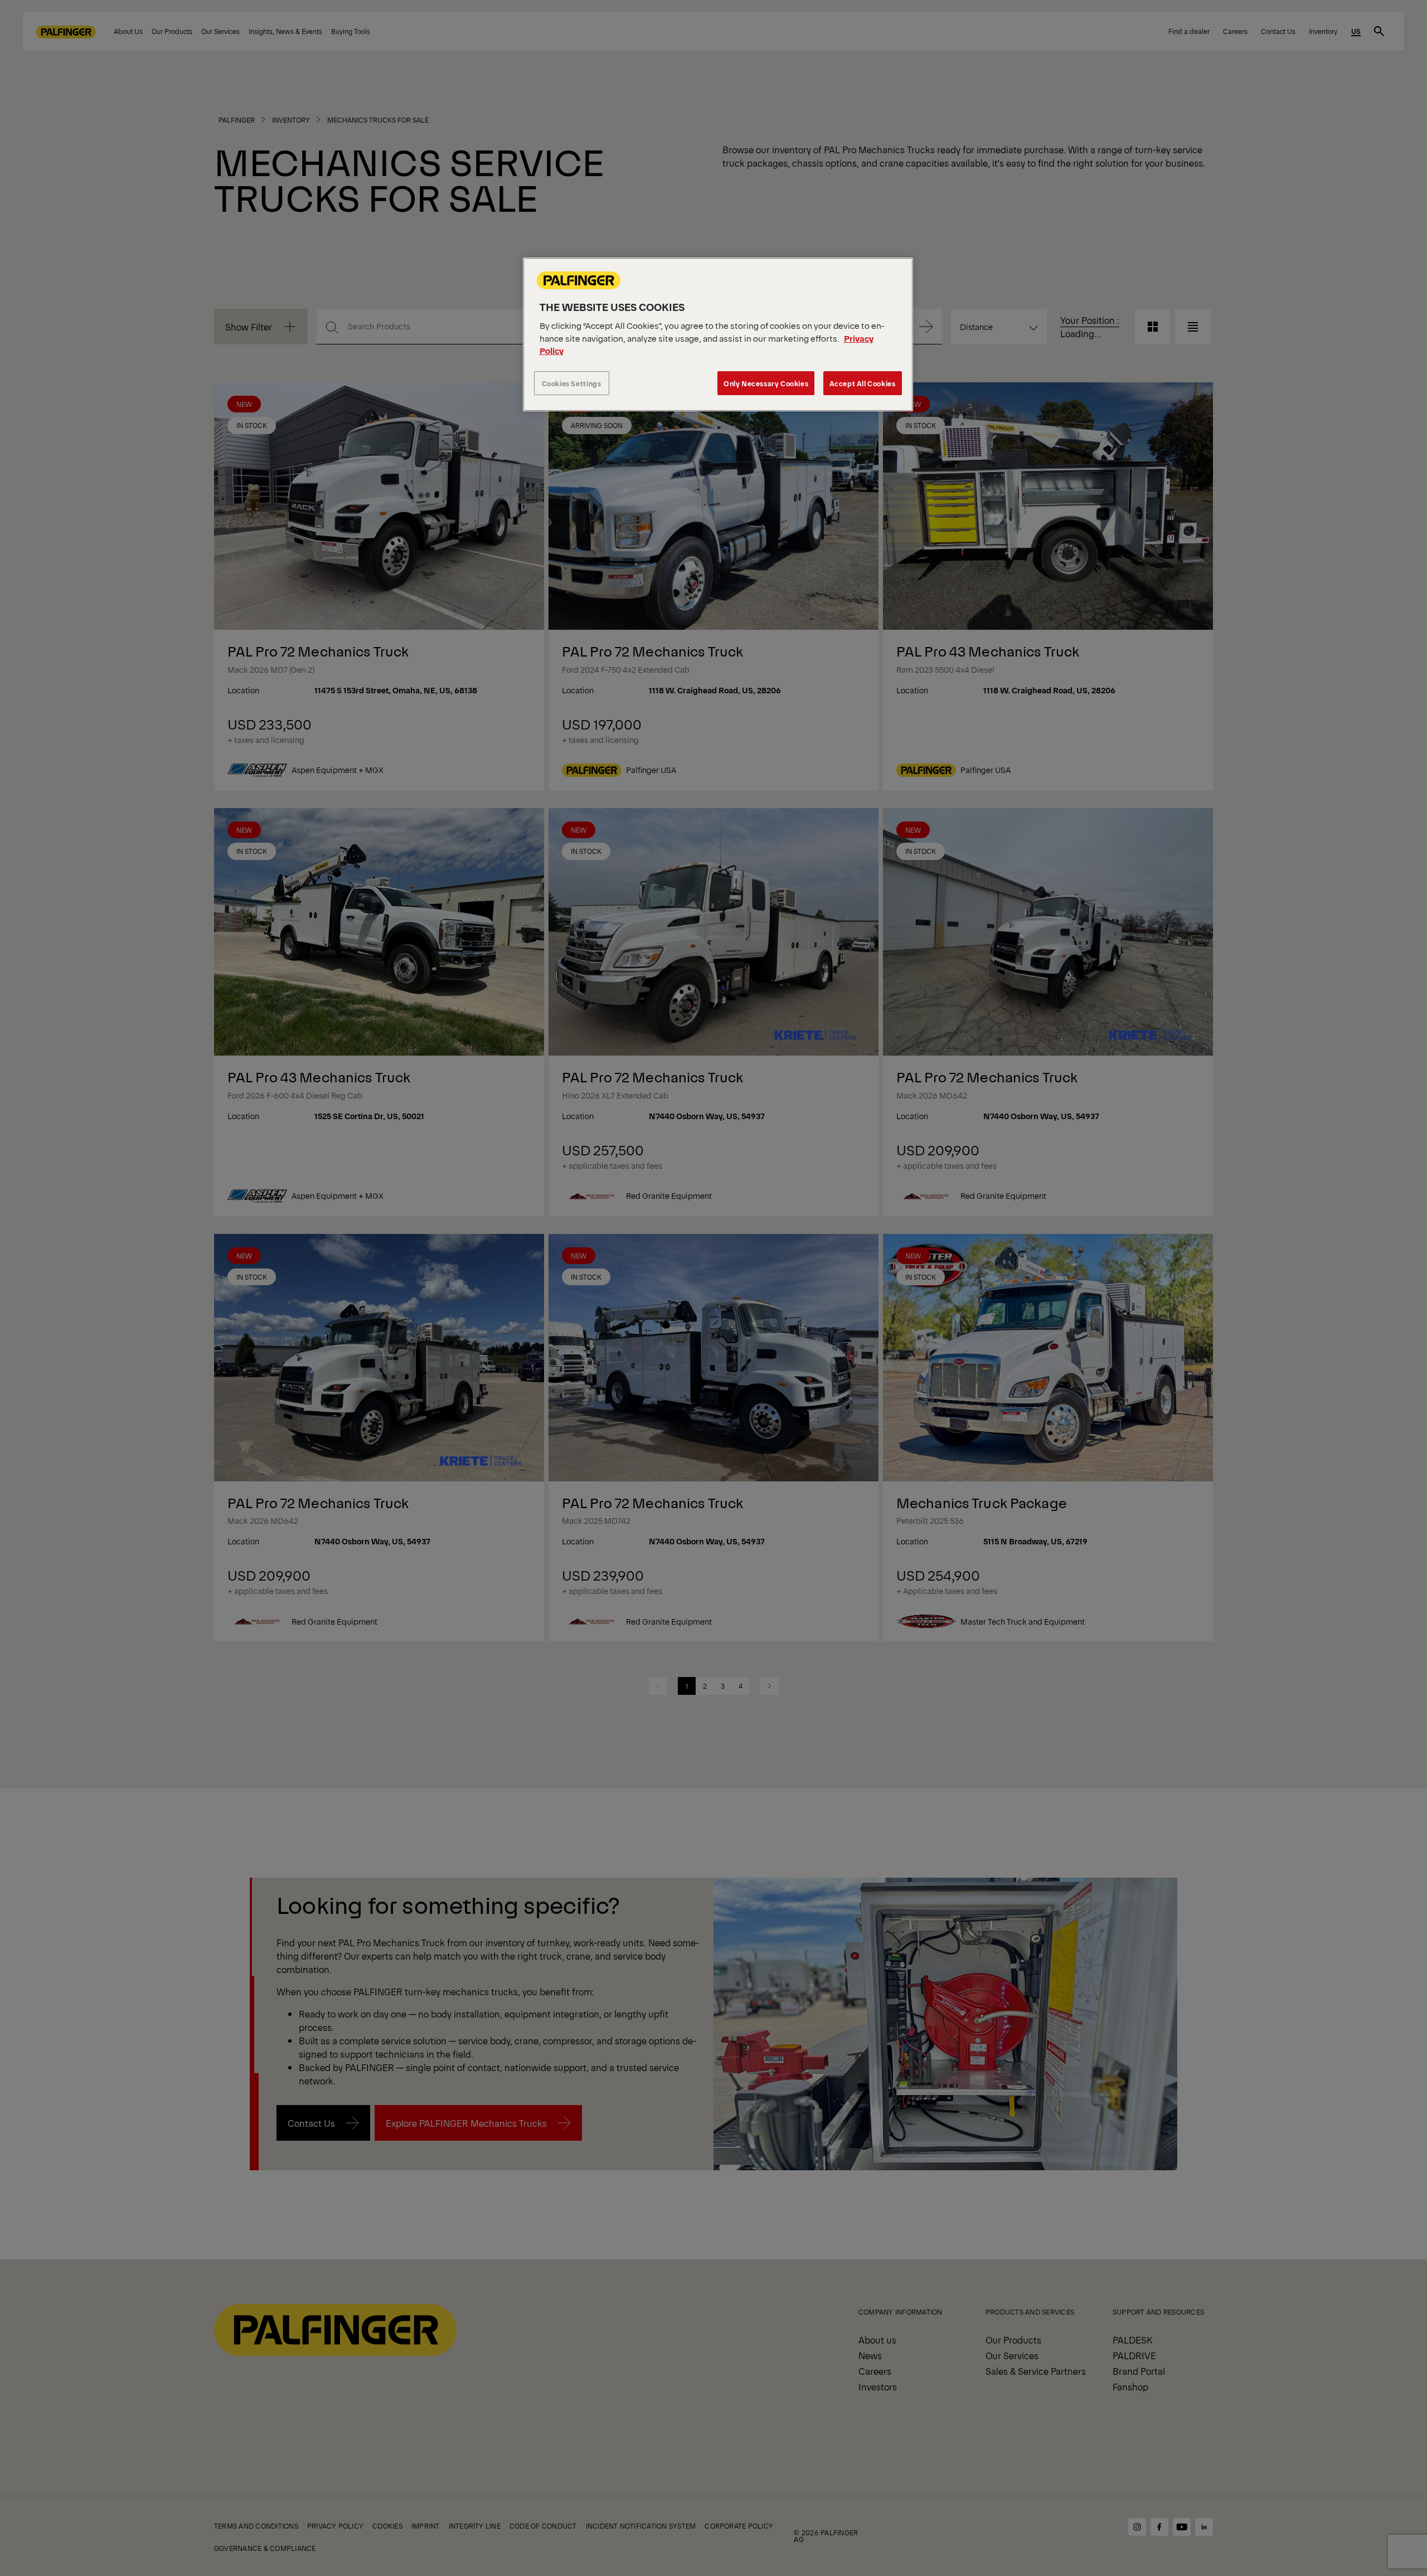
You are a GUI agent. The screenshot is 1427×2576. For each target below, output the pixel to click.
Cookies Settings (572, 383)
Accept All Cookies (863, 383)
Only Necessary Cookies (766, 383)
